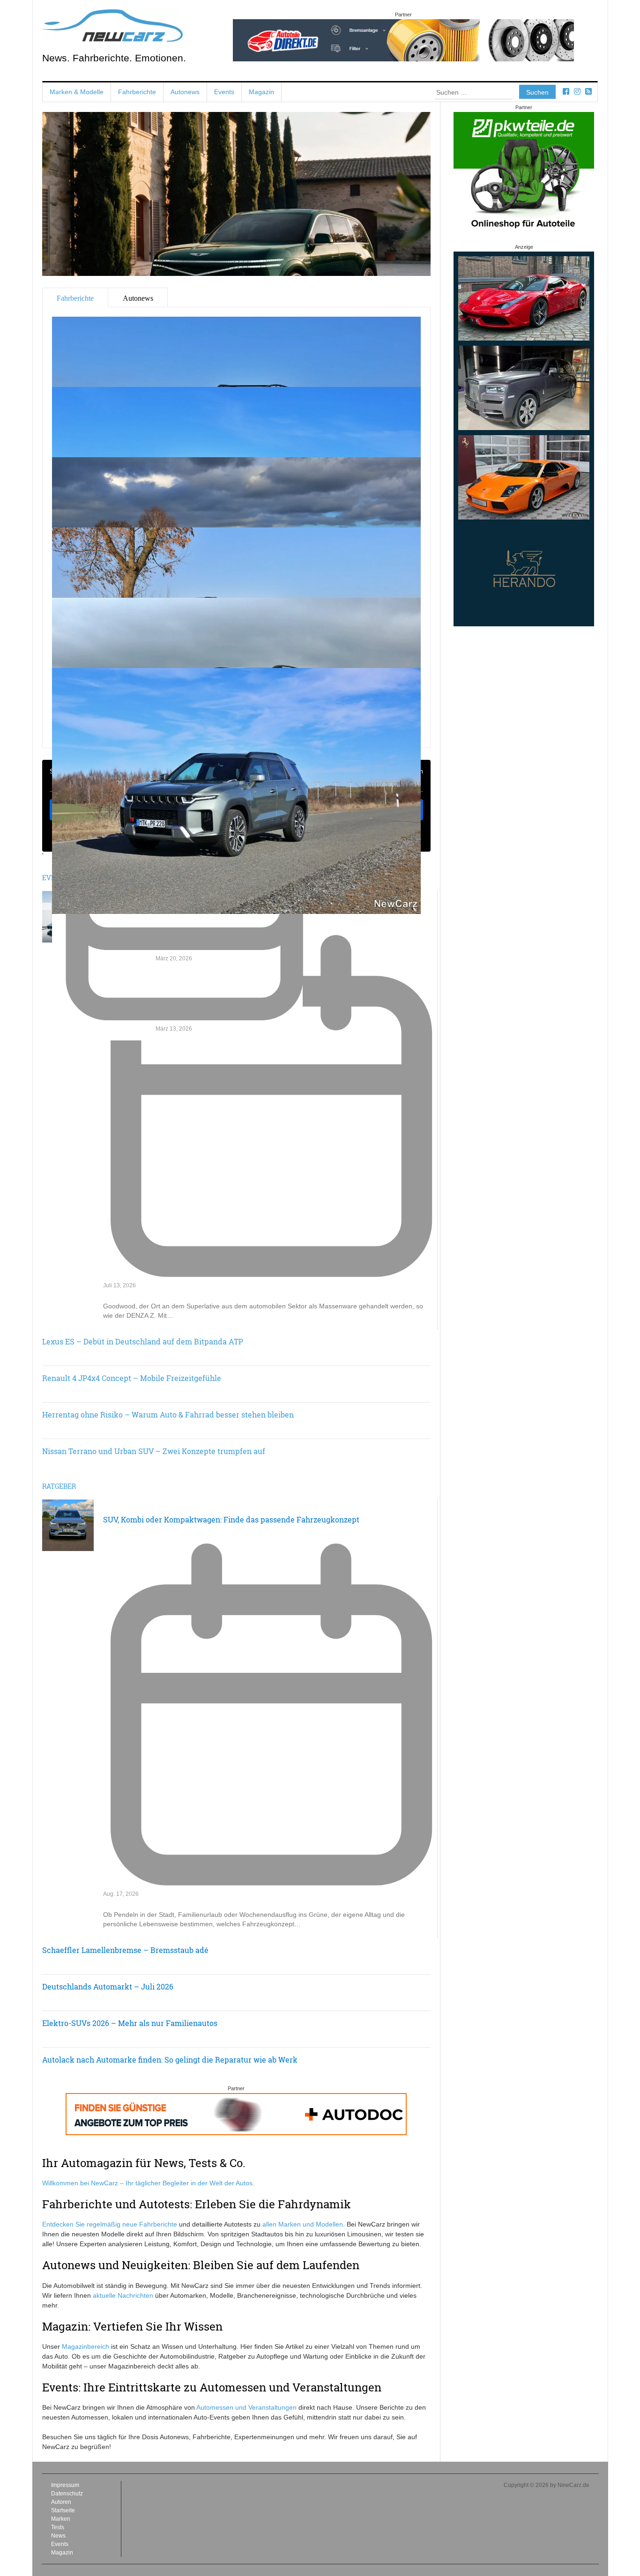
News (58, 2536)
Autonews (185, 92)
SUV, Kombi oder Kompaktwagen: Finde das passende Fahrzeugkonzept (231, 1519)
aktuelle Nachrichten (123, 2295)
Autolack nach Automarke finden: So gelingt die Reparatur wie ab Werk (170, 2060)
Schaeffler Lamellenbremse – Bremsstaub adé (125, 1950)
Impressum (65, 2485)
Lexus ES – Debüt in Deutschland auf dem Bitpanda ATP (143, 1341)
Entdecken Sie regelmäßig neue (91, 2224)
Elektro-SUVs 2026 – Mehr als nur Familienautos (130, 2023)
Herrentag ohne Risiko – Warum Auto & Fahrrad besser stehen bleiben (168, 1414)
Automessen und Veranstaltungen (246, 2407)
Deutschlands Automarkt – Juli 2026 (108, 1986)
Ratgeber (59, 1486)
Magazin (261, 92)
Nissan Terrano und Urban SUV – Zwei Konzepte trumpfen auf (154, 1451)
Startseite (63, 2510)
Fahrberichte (137, 92)
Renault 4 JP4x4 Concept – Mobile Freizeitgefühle (132, 1378)
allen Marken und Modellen (303, 2224)
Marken (61, 2519)
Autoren (61, 2502)
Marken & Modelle (77, 92)
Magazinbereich (86, 2346)
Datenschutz (67, 2494)
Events (224, 92)
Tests (58, 2527)
